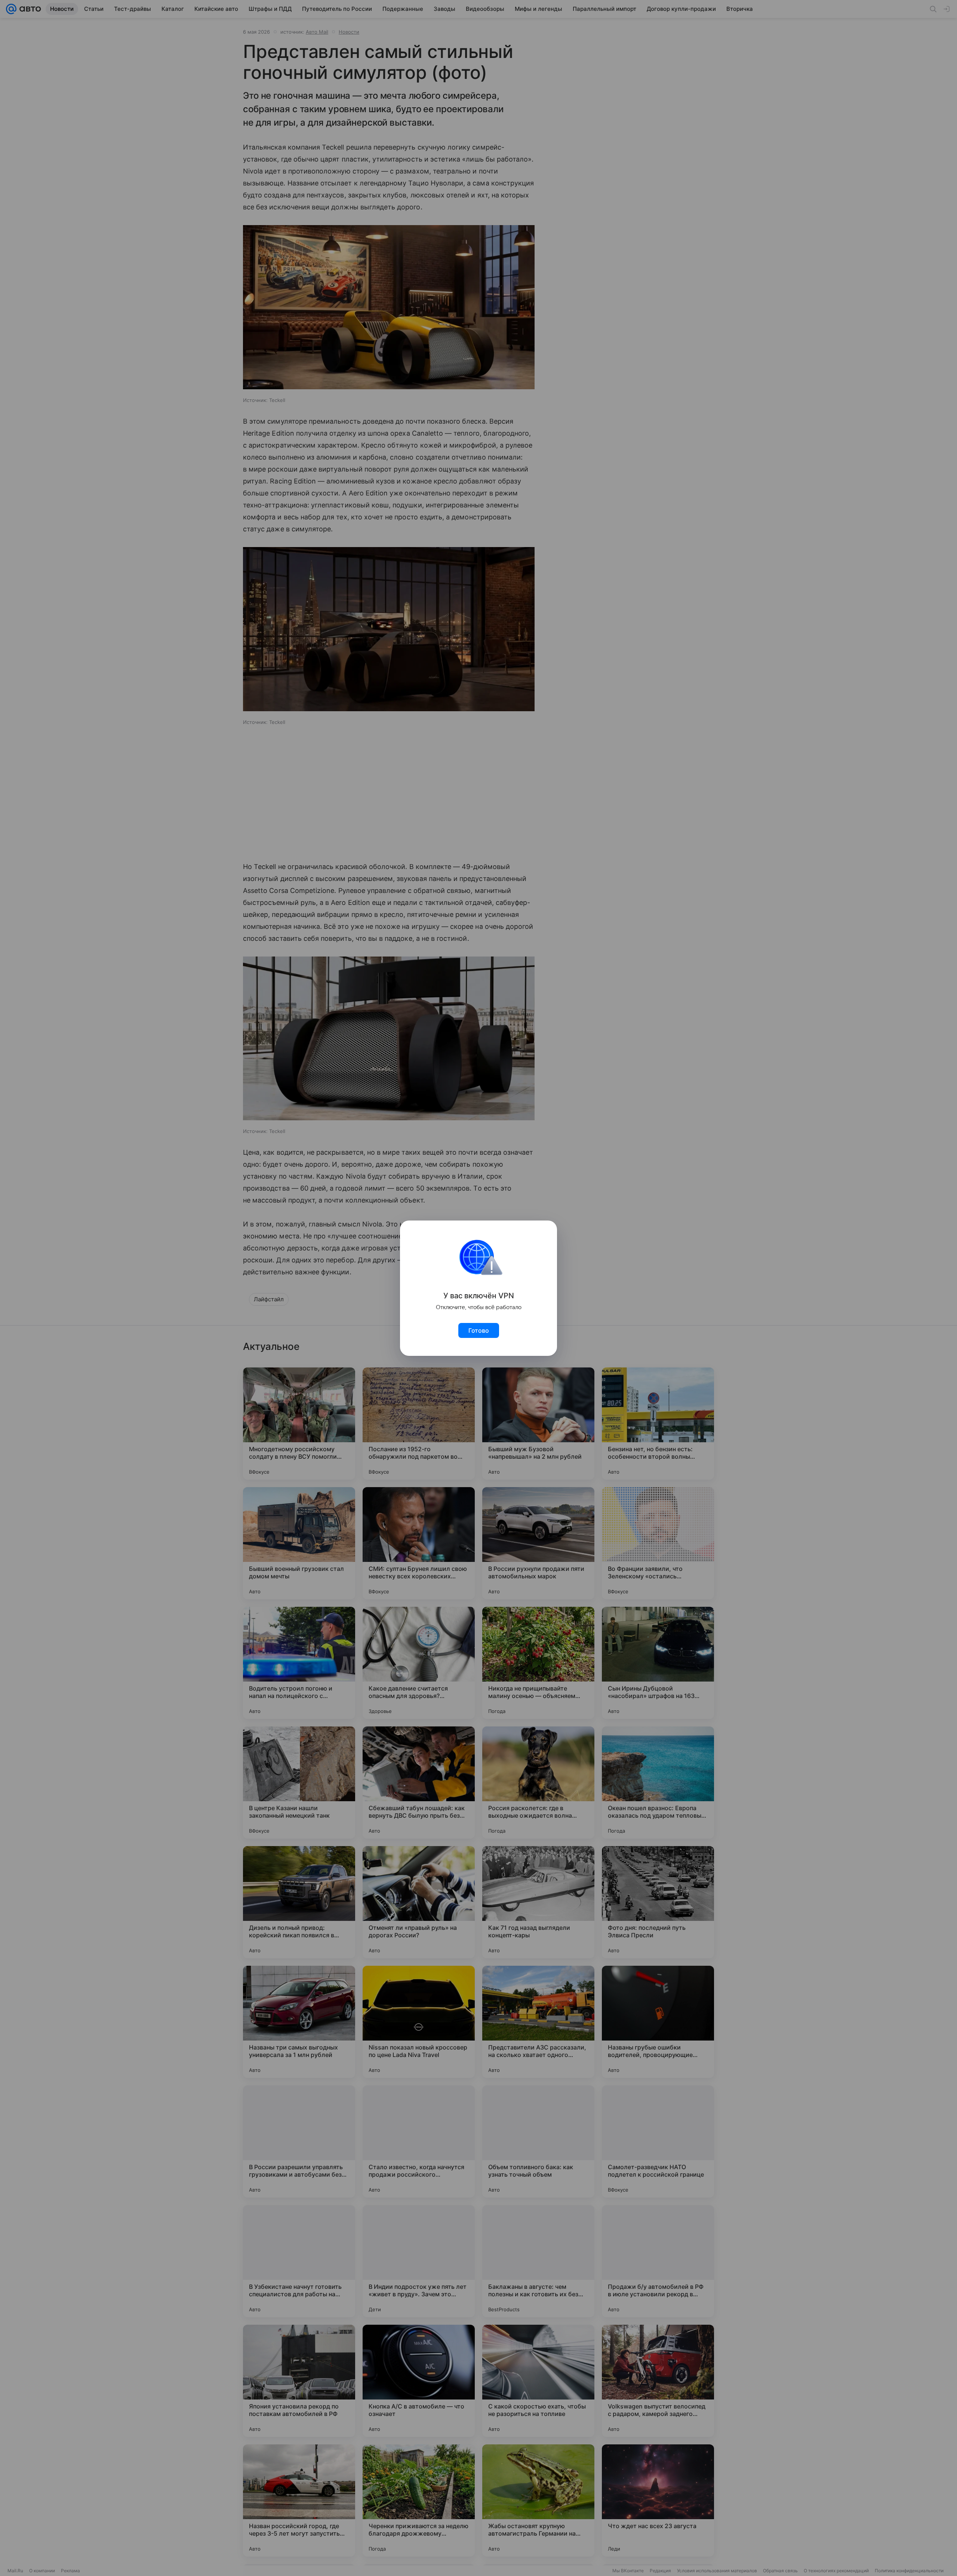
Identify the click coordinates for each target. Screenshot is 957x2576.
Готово (479, 1330)
